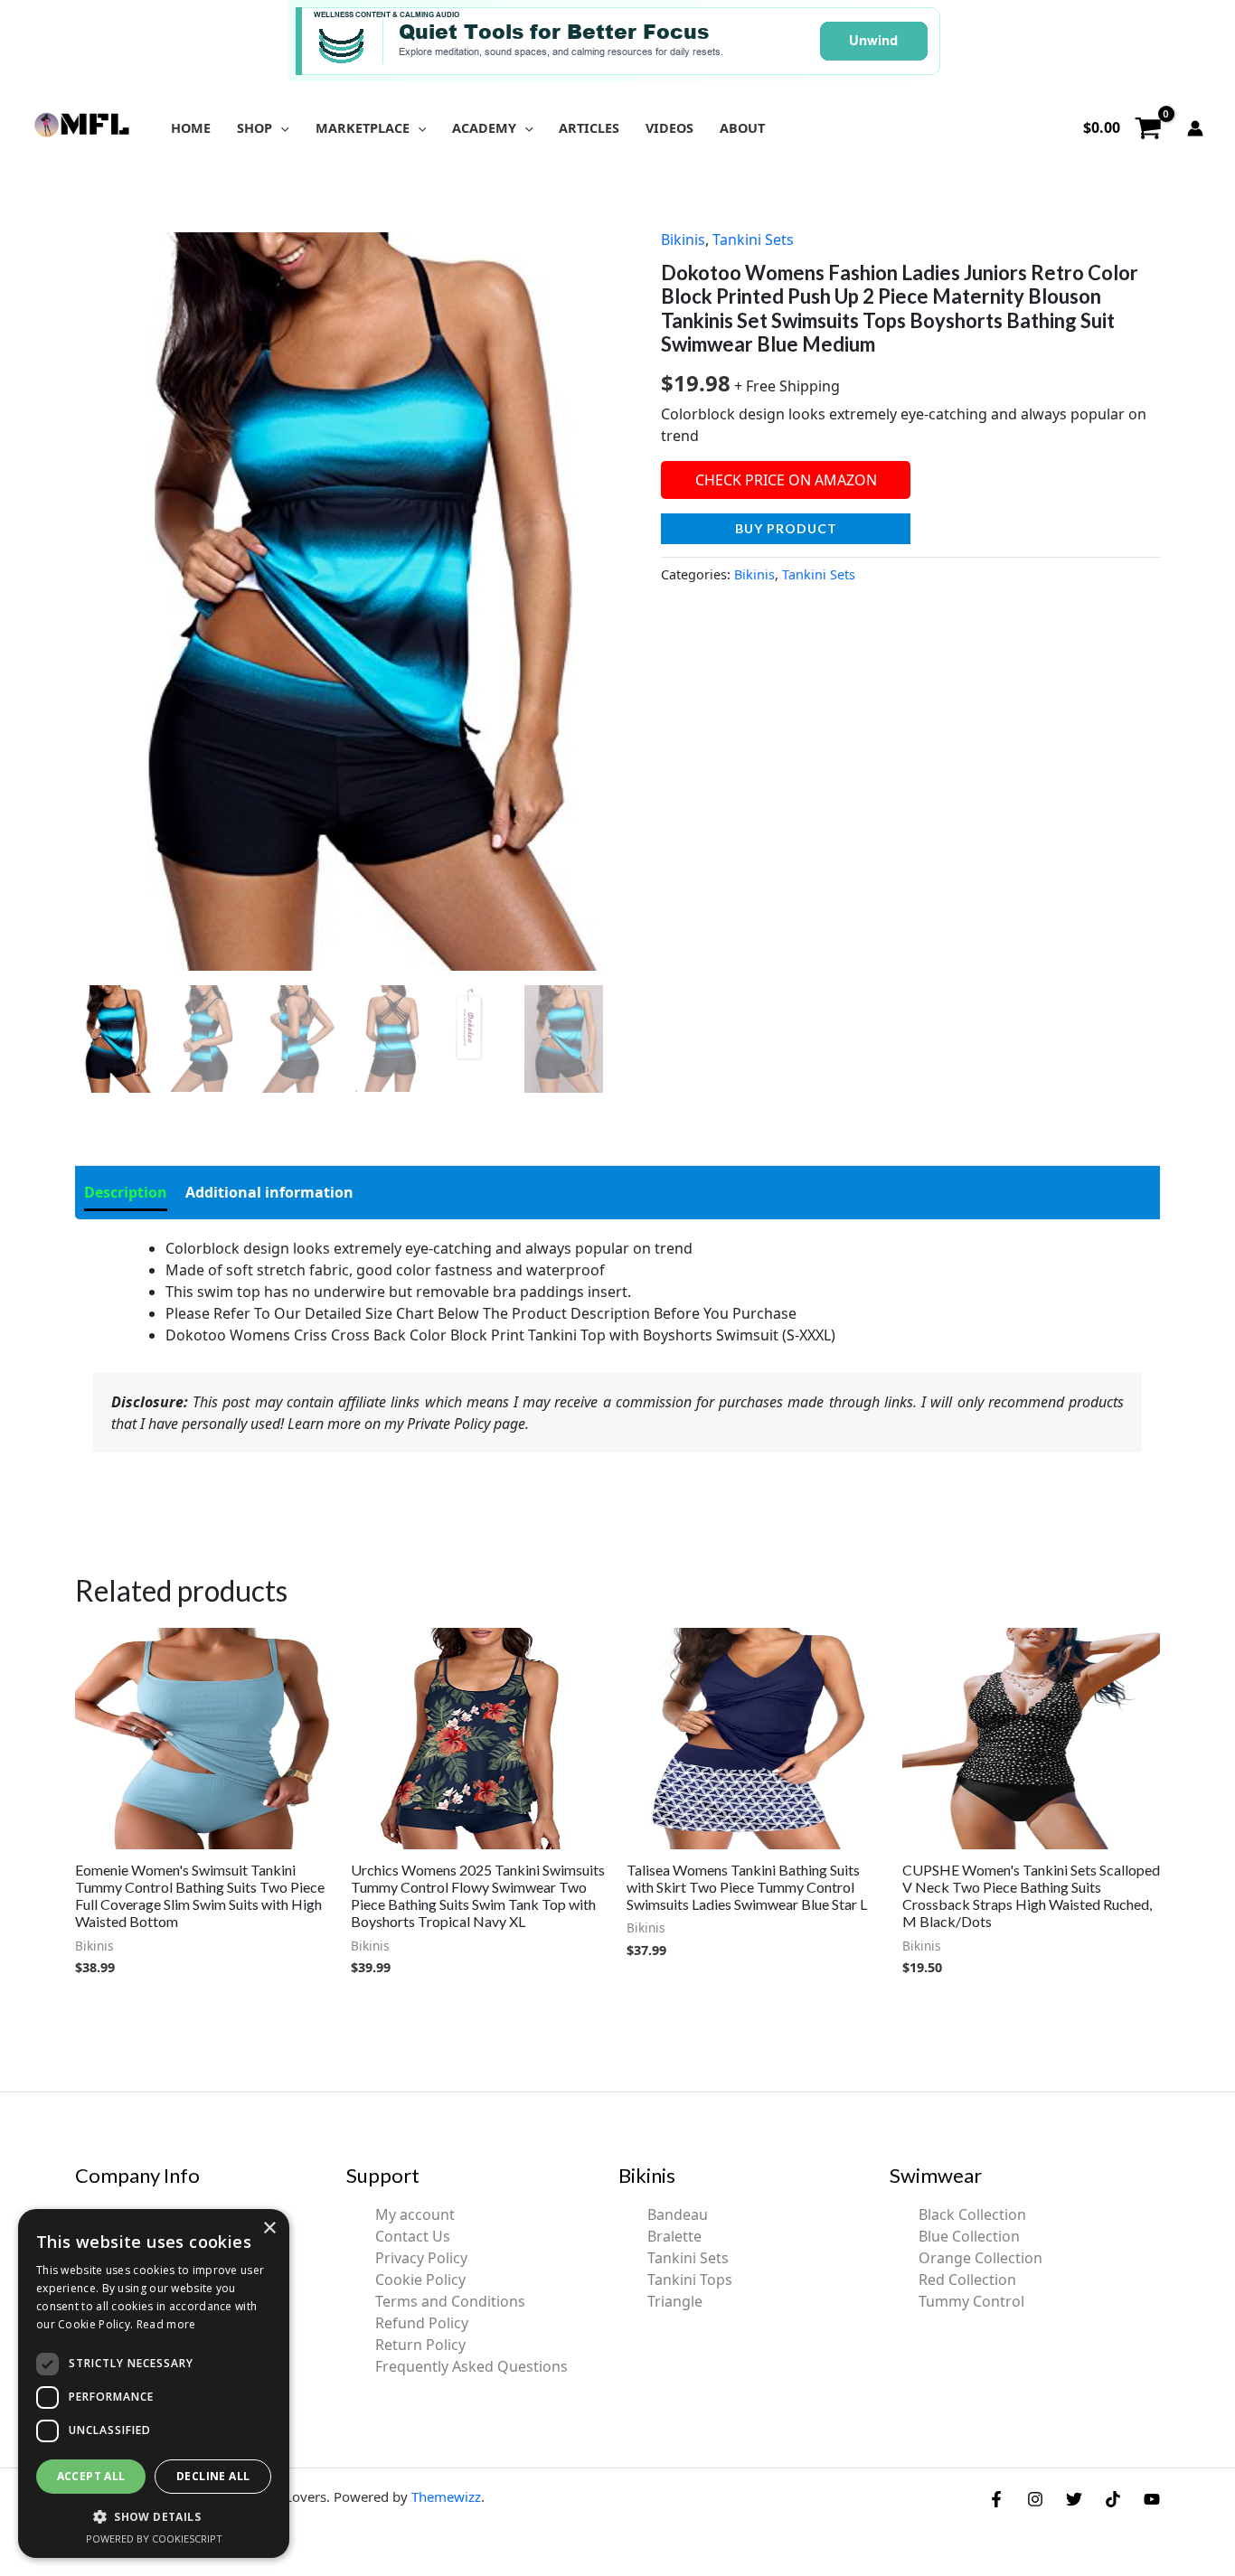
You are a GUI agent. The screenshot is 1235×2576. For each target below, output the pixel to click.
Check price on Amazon (786, 480)
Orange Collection (980, 2258)
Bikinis (683, 240)
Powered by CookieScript (154, 2538)
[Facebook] (996, 2499)
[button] (281, 128)
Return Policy (420, 2345)
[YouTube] (1152, 2499)
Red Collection (967, 2280)
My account (415, 2214)
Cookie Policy (420, 2280)
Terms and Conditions (450, 2301)
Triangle (675, 2301)
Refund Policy (422, 2323)
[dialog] (154, 2383)
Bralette (674, 2236)
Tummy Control (971, 2301)
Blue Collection (969, 2236)
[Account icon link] (1195, 128)
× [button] (269, 2228)
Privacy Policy (421, 2258)
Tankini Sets (753, 240)
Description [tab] (126, 1192)
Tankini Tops (690, 2280)
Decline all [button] (213, 2476)
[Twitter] (1074, 2499)
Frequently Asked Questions (471, 2366)
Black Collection (972, 2214)
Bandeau (678, 2214)
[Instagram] (1035, 2499)
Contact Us (413, 2236)
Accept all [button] (91, 2476)
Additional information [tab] (269, 1192)
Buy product (786, 528)
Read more (166, 2324)
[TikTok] (1113, 2499)
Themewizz (446, 2496)
